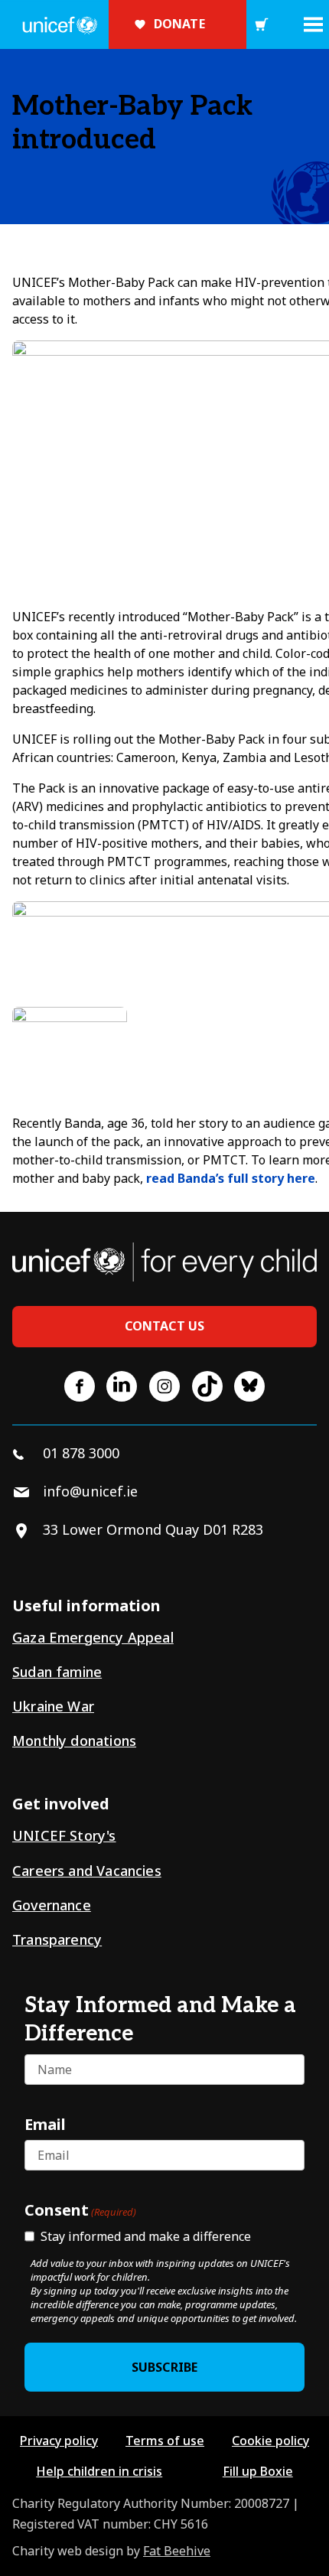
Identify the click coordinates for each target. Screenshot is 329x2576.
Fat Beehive (177, 2551)
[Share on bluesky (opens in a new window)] (249, 1386)
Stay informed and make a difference (146, 2236)
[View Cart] (262, 24)
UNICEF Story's (64, 1835)
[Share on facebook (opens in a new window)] (80, 1386)
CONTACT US (165, 1326)
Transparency (57, 1939)
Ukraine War (53, 1706)
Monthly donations (74, 1741)
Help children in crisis (99, 2471)
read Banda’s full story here (231, 1178)
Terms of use (165, 2441)
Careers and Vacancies (87, 1871)
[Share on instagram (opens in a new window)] (164, 1386)
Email (45, 2124)
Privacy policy (59, 2441)
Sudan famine (57, 1672)
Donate (179, 24)
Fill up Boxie (258, 2471)
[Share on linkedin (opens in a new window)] (122, 1386)
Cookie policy (270, 2441)
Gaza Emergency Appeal (93, 1637)
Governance (52, 1905)
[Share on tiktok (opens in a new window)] (207, 1386)
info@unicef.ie (90, 1491)
